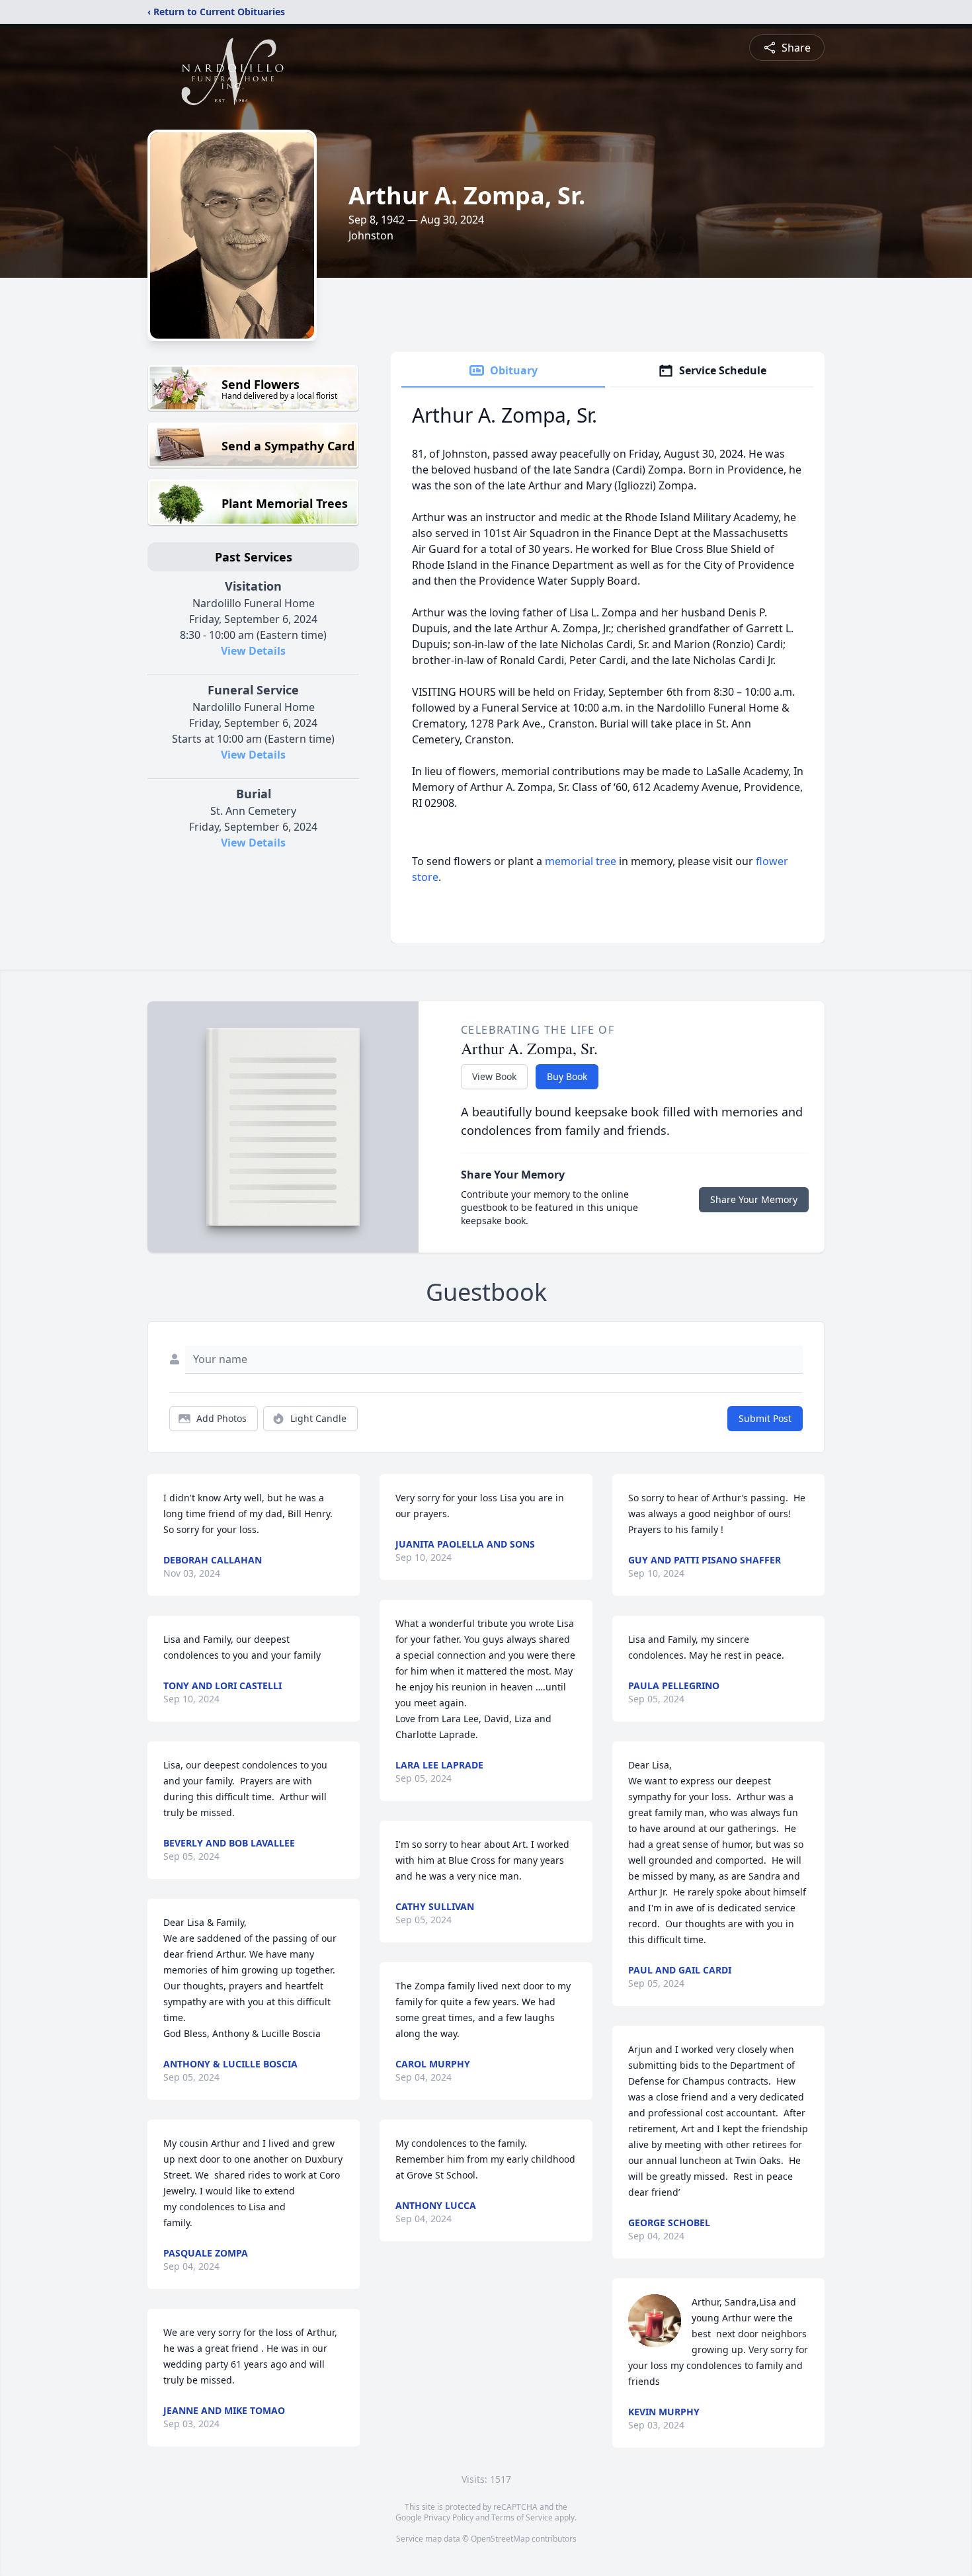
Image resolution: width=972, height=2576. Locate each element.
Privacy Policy (449, 2517)
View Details (253, 651)
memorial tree (581, 861)
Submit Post (765, 1418)
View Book (494, 1076)
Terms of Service (522, 2517)
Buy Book (567, 1076)
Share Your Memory (754, 1199)
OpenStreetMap (500, 2539)
